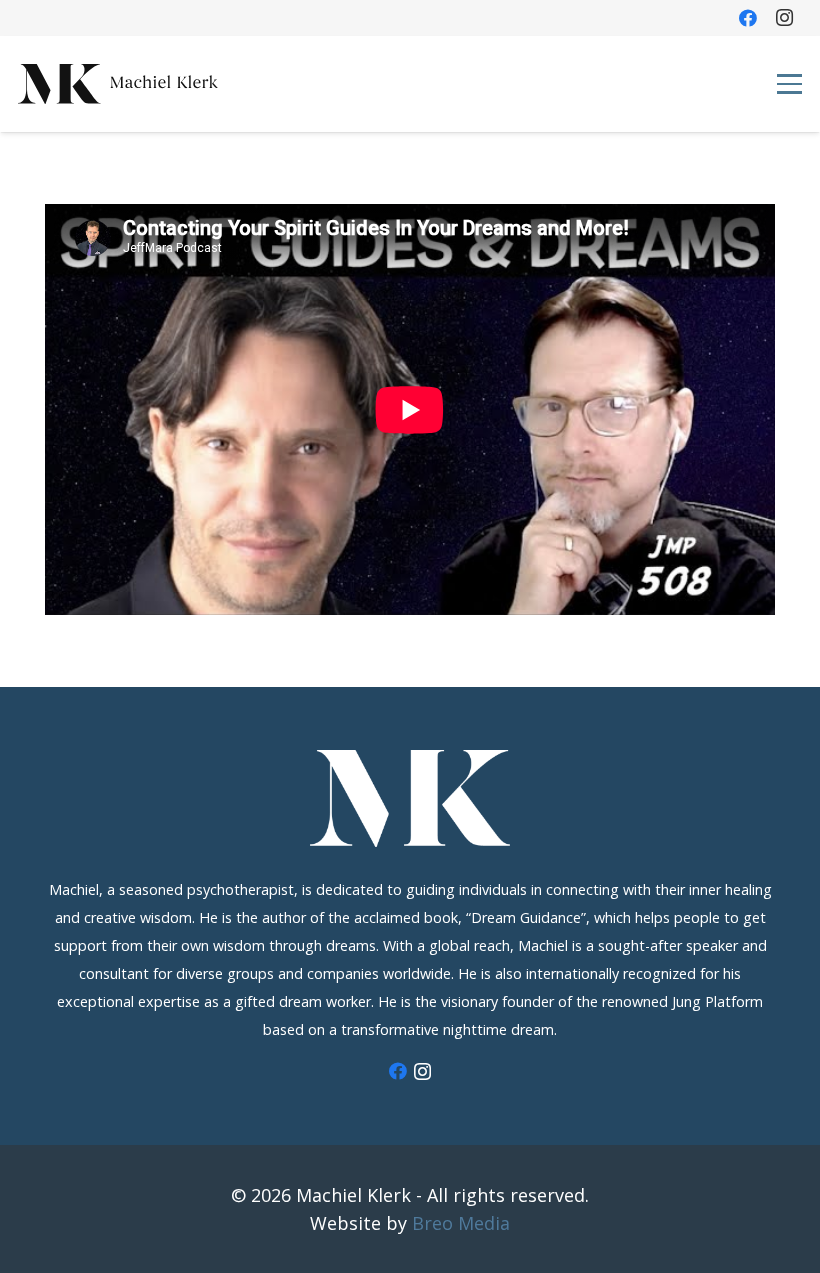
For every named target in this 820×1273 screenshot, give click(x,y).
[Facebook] (748, 18)
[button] (789, 83)
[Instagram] (784, 18)
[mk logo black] (118, 84)
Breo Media (461, 1223)
